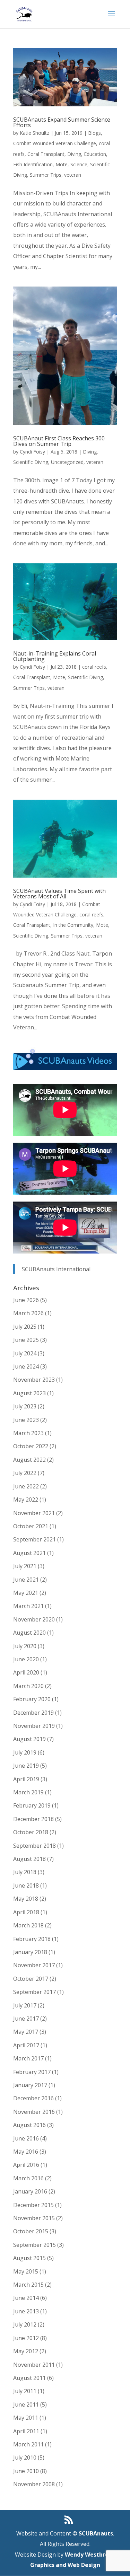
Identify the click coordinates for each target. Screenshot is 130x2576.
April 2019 (26, 1779)
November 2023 (34, 1380)
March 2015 (28, 2285)
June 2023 (26, 1420)
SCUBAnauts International (56, 1269)
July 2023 (25, 1406)
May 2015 (26, 2271)
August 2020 (29, 1633)
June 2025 (26, 1340)
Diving (74, 154)
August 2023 (29, 1393)
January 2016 (30, 2191)
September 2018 (34, 1846)
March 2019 (28, 1792)
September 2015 (34, 2245)
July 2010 (25, 2458)
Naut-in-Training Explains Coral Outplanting (55, 656)
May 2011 (26, 2418)
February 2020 (32, 1699)
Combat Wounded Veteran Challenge (55, 143)
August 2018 (29, 1859)
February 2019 (32, 1805)
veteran (73, 175)
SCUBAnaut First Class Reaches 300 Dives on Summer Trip (59, 441)
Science (79, 164)
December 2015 (33, 2205)
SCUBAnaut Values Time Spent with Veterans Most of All (59, 894)
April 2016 (26, 2165)
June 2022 (26, 1486)
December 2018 (33, 1819)
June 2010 (26, 2471)
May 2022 (26, 1500)
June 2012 (26, 2338)
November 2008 (34, 2484)
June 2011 (26, 2404)
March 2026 (28, 1313)
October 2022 (31, 1446)
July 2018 (25, 1872)
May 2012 (26, 2351)
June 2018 (26, 1885)
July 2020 (25, 1646)
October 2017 (31, 1979)
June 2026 (26, 1300)
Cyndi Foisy (32, 452)
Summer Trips (46, 175)
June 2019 (26, 1766)
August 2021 (29, 1553)
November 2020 (34, 1619)
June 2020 (26, 1659)
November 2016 (34, 2112)
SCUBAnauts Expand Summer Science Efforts (62, 122)
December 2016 (33, 2098)
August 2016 (29, 2125)
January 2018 (30, 1952)
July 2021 (25, 1566)
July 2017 (25, 2005)
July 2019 (25, 1752)
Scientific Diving (31, 462)
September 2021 (34, 1539)
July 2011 (25, 2391)
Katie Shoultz (34, 133)
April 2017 (26, 2045)
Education (95, 154)
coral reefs (94, 667)
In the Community (73, 925)
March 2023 (28, 1433)
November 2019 (34, 1726)
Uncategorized (67, 462)
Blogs (94, 133)
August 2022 (29, 1460)
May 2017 (26, 2032)
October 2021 (31, 1526)
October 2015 (31, 2231)
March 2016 (28, 2178)
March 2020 (28, 1686)
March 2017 (28, 2058)
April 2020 (26, 1672)
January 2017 (30, 2085)
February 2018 (32, 1939)
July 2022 (25, 1473)
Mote (62, 164)
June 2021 (26, 1580)
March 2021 (28, 1606)
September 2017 (34, 1992)
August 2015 (29, 2258)
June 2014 (26, 2298)
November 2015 (34, 2218)
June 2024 (26, 1366)
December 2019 (33, 1713)
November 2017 (34, 1965)
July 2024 (25, 1353)
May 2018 (26, 1899)
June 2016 (26, 2138)
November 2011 (34, 2365)
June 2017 (26, 2019)
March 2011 (28, 2444)
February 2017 (32, 2072)
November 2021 (34, 1513)
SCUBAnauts (96, 2533)
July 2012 (25, 2324)
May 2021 (26, 1593)
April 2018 (26, 1912)
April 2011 (26, 2431)
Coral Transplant (46, 154)
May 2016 (26, 2152)
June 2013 (26, 2311)
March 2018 (28, 1925)
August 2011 (29, 2378)
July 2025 (25, 1327)
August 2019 (29, 1739)
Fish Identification (33, 164)
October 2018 (31, 1832)
